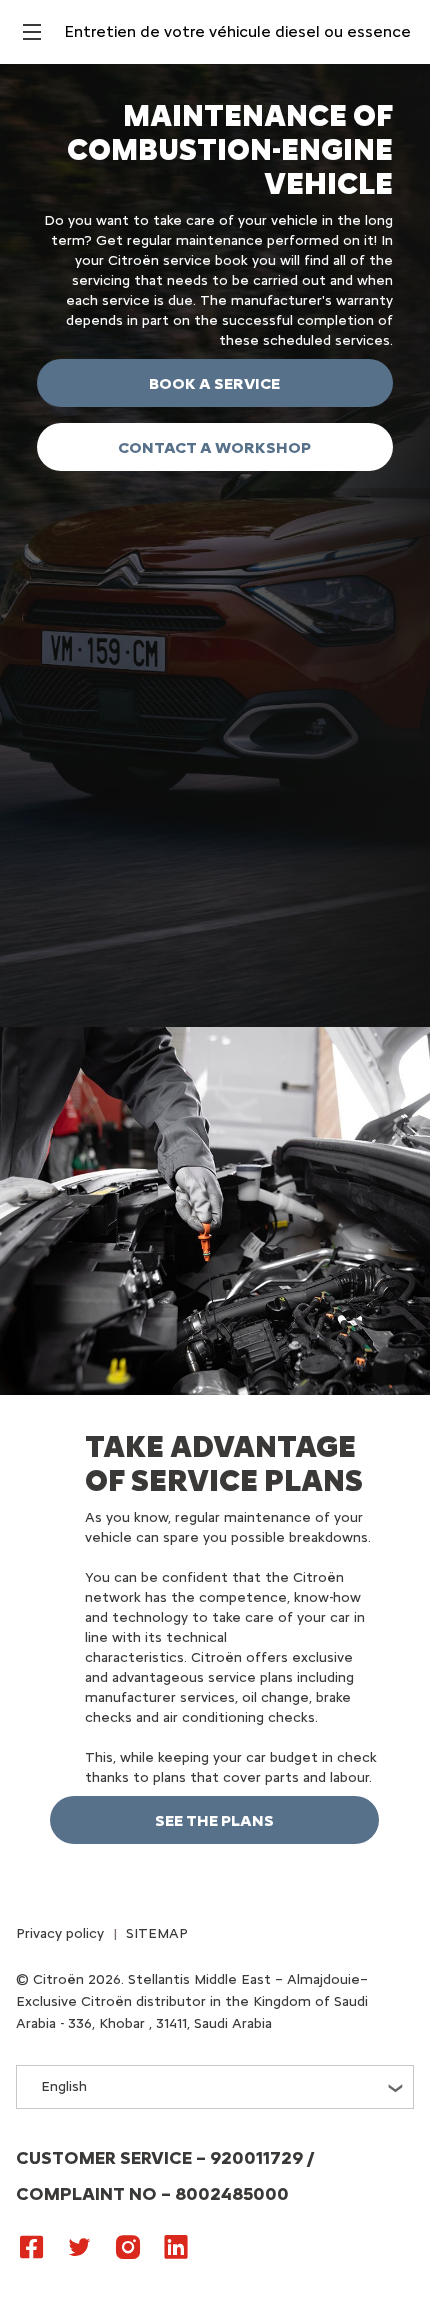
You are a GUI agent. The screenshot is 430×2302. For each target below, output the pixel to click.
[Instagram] (128, 2246)
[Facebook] (32, 2246)
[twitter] (80, 2246)
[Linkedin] (176, 2246)
